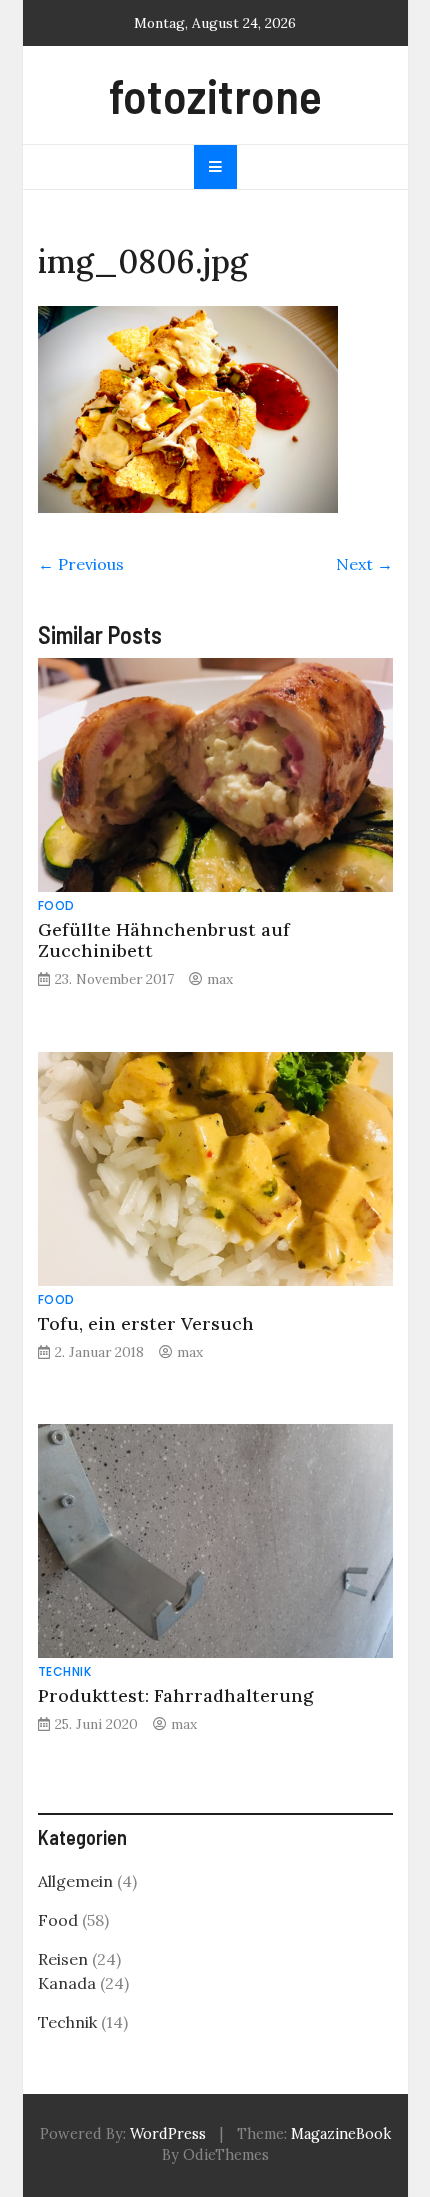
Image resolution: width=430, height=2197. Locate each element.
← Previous (81, 564)
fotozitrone (215, 95)
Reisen (63, 1959)
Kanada (67, 1983)
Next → (364, 564)
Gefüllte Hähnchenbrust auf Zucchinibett (164, 940)
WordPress (168, 2134)
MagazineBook (341, 2134)
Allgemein (75, 1881)
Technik (65, 1671)
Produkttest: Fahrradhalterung (175, 1695)
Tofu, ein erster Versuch (146, 1323)
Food (56, 905)
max (220, 979)
